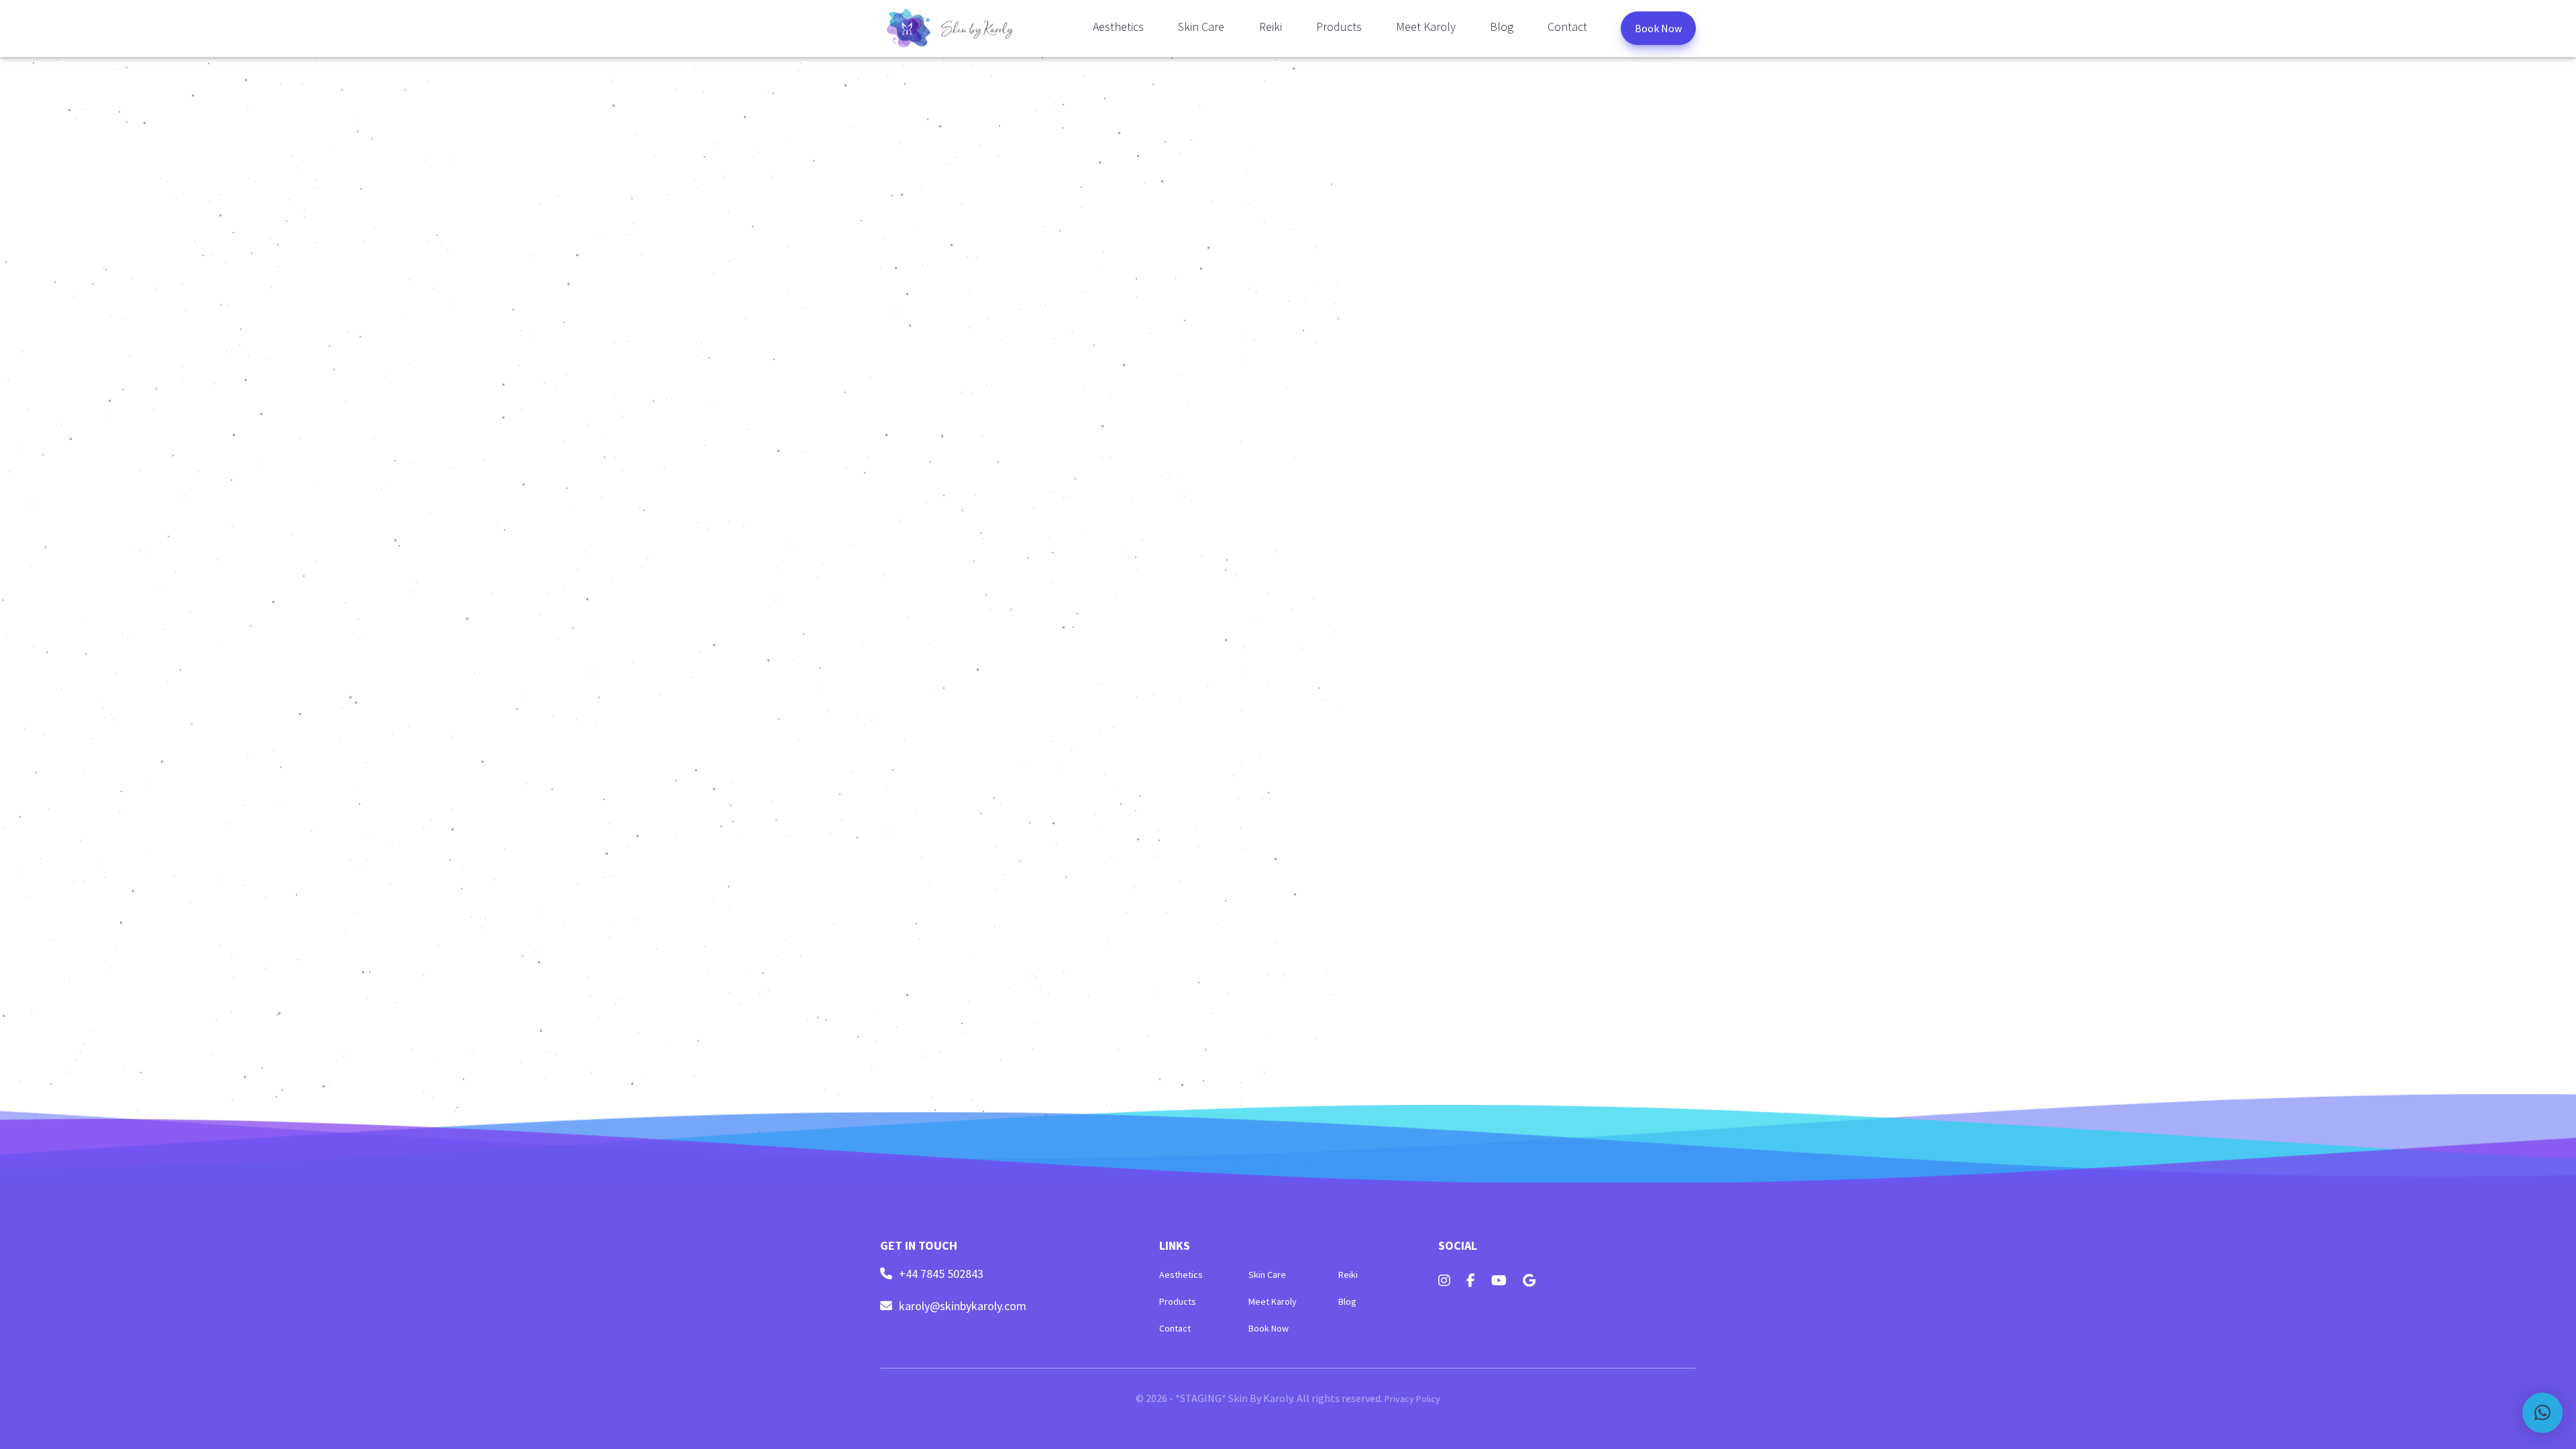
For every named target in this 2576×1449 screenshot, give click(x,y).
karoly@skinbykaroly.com (963, 1306)
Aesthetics (1118, 26)
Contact (1567, 26)
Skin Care (1201, 26)
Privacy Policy (1412, 1399)
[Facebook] (1471, 1281)
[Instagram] (1444, 1281)
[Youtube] (1499, 1281)
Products (1339, 26)
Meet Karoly (1426, 26)
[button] (2542, 1413)
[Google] (1529, 1281)
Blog (1502, 26)
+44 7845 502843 (941, 1274)
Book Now (1658, 28)
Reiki (1271, 26)
